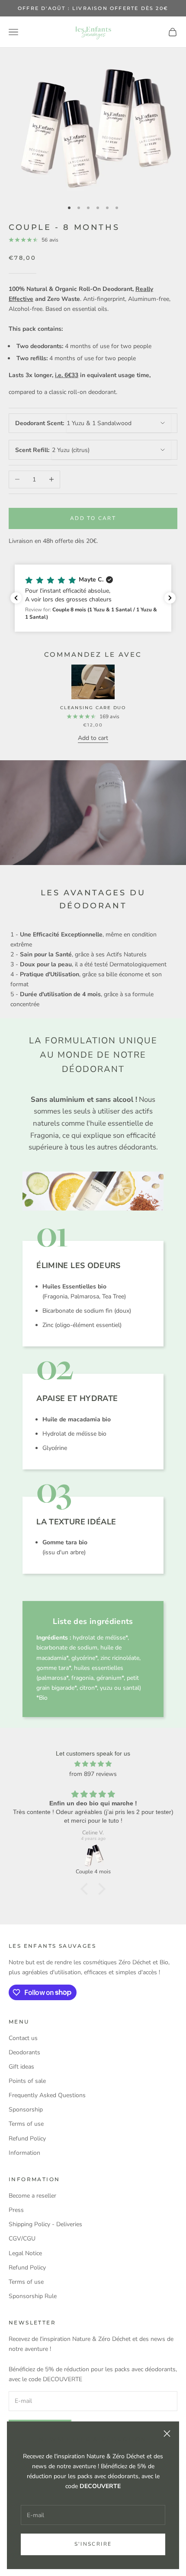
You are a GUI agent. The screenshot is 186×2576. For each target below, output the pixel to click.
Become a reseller (32, 2196)
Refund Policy (27, 2139)
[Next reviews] (170, 598)
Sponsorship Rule (33, 2296)
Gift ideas (21, 2067)
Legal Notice (25, 2253)
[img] (93, 1764)
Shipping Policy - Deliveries (45, 2224)
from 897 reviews (93, 1774)
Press (16, 2210)
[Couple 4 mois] (93, 1856)
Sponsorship (26, 2110)
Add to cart (93, 518)
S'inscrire (93, 2544)
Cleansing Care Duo (93, 708)
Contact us (23, 2038)
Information (24, 2153)
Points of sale (27, 2081)
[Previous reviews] (16, 598)
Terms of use (26, 2124)
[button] (93, 598)
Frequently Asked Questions (47, 2095)
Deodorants (24, 2052)
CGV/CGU (22, 2239)
